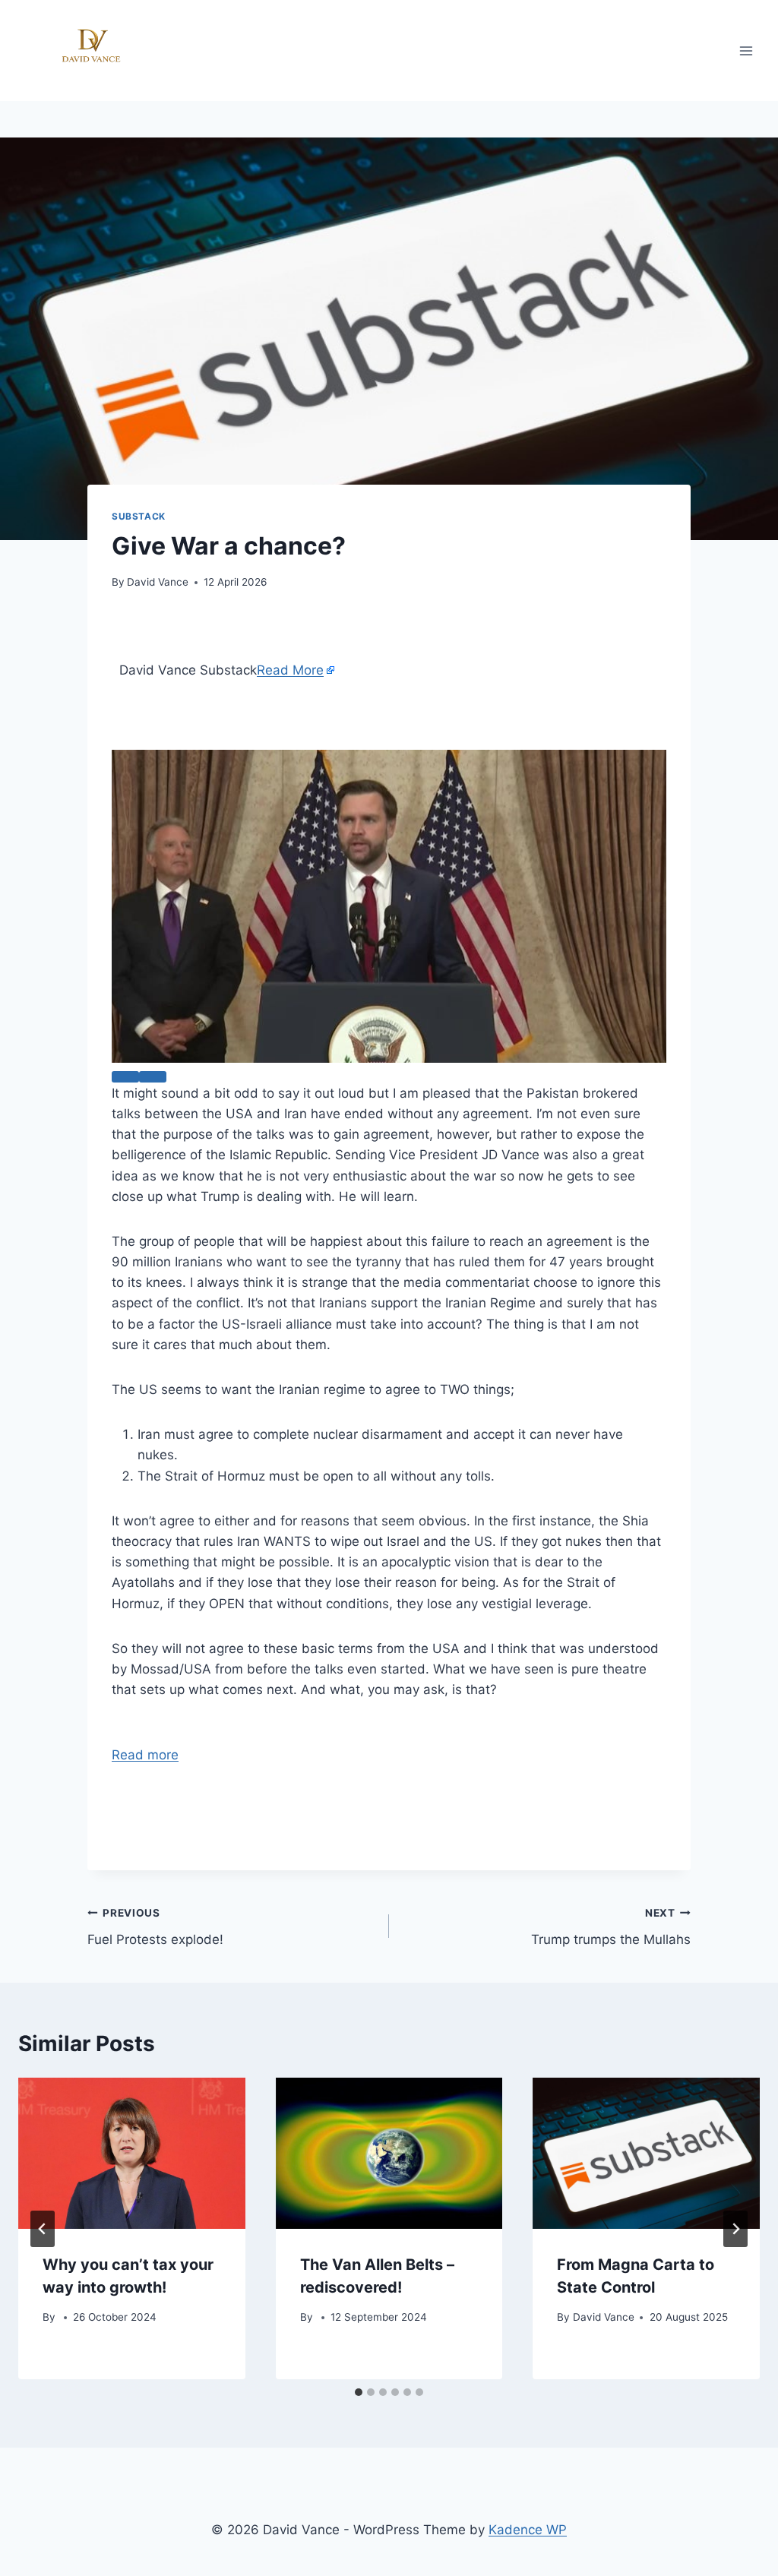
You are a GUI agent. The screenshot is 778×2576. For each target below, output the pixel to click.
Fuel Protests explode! (155, 1927)
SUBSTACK (139, 516)
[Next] (735, 2229)
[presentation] (132, 2153)
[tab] (359, 2392)
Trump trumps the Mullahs (611, 1927)
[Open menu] (746, 51)
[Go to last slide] (43, 2229)
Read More (290, 670)
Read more (145, 1755)
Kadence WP (528, 2530)
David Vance (158, 582)
